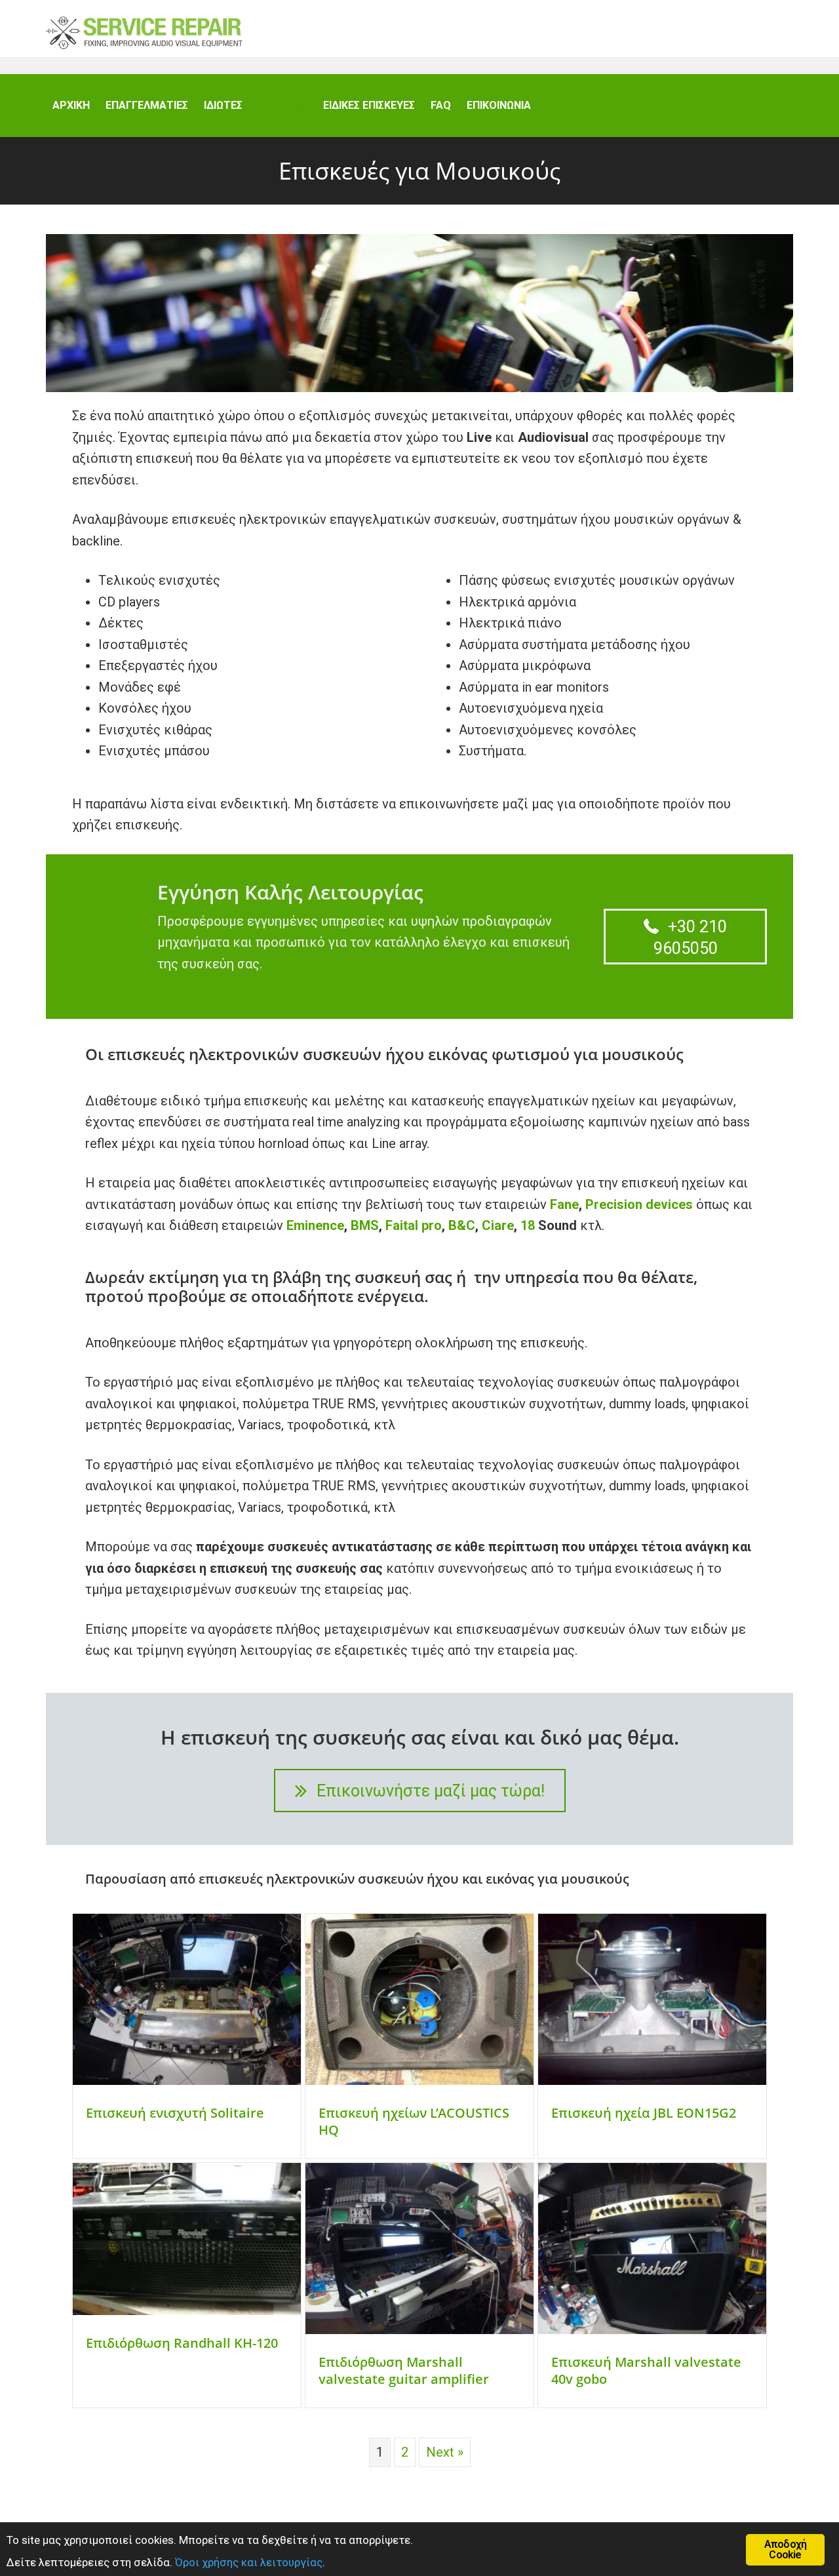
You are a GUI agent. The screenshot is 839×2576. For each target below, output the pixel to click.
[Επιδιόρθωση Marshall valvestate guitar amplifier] (419, 2329)
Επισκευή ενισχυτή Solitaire (175, 2113)
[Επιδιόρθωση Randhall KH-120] (187, 2310)
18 (529, 1225)
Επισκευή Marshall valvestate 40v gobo (646, 2370)
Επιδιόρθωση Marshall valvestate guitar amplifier (404, 2370)
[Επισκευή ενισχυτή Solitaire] (187, 2080)
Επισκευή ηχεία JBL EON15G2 (644, 2113)
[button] (685, 936)
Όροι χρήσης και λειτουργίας (249, 2562)
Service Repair (144, 32)
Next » (445, 2452)
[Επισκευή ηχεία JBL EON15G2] (652, 2080)
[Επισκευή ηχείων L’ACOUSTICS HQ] (419, 2080)
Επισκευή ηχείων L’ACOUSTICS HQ (414, 2121)
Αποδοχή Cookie (785, 2549)
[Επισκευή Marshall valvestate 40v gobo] (652, 2329)
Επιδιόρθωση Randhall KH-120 (182, 2343)
